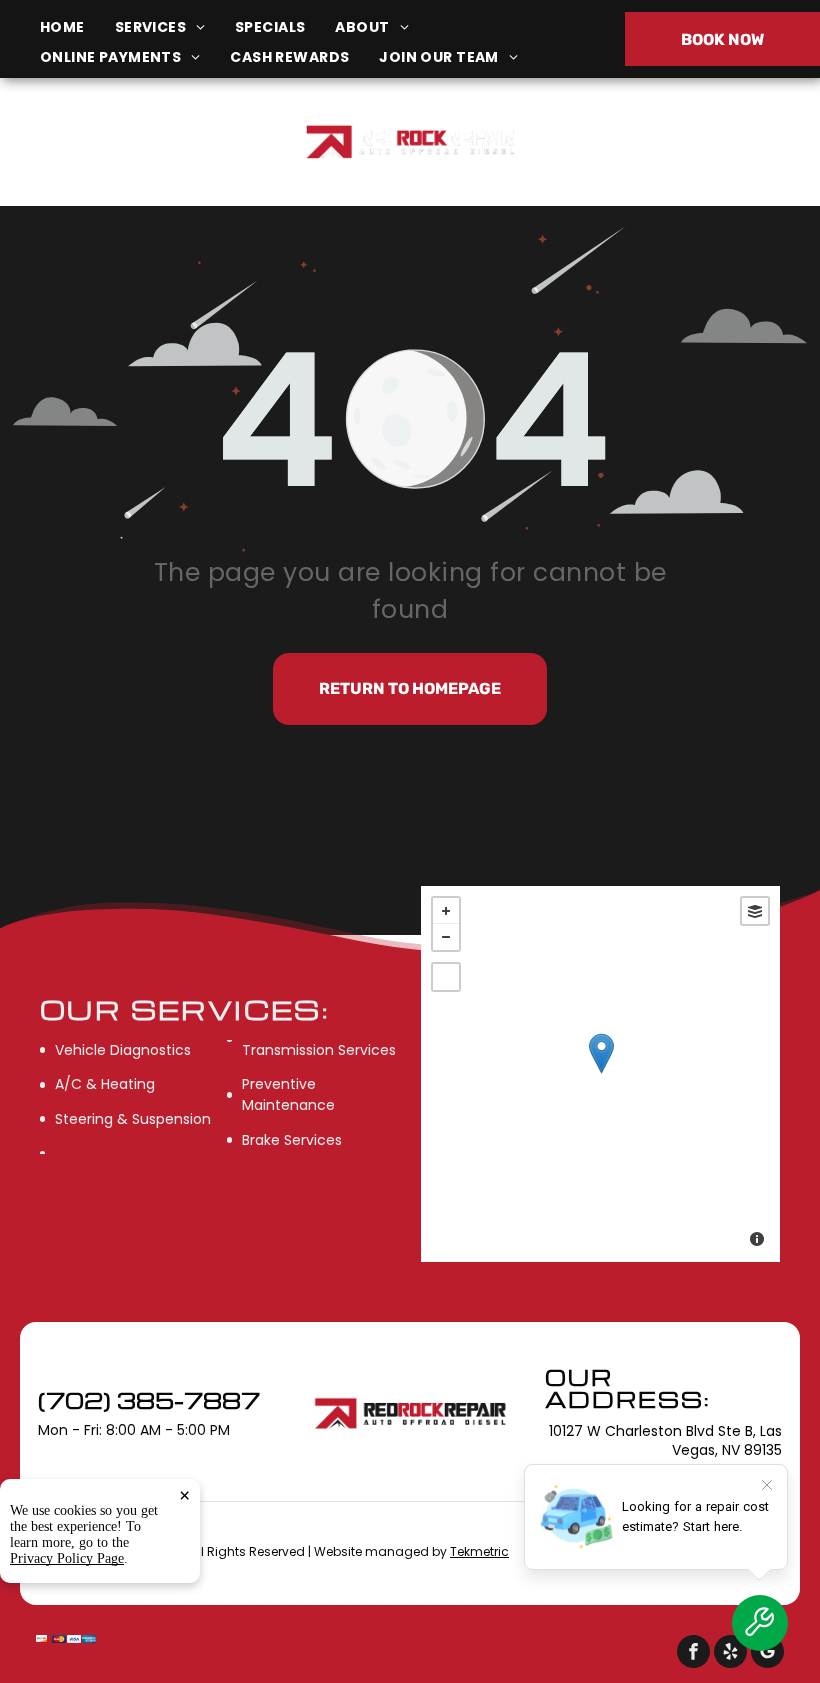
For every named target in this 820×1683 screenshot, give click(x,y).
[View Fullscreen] (446, 977)
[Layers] (755, 911)
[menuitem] (77, 27)
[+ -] (600, 1074)
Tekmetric (479, 1551)
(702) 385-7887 (681, 141)
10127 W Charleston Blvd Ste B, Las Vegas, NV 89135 (140, 152)
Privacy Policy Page (67, 1558)
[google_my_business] (767, 1654)
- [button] (446, 937)
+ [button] (446, 911)
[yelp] (730, 1654)
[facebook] (693, 1654)
